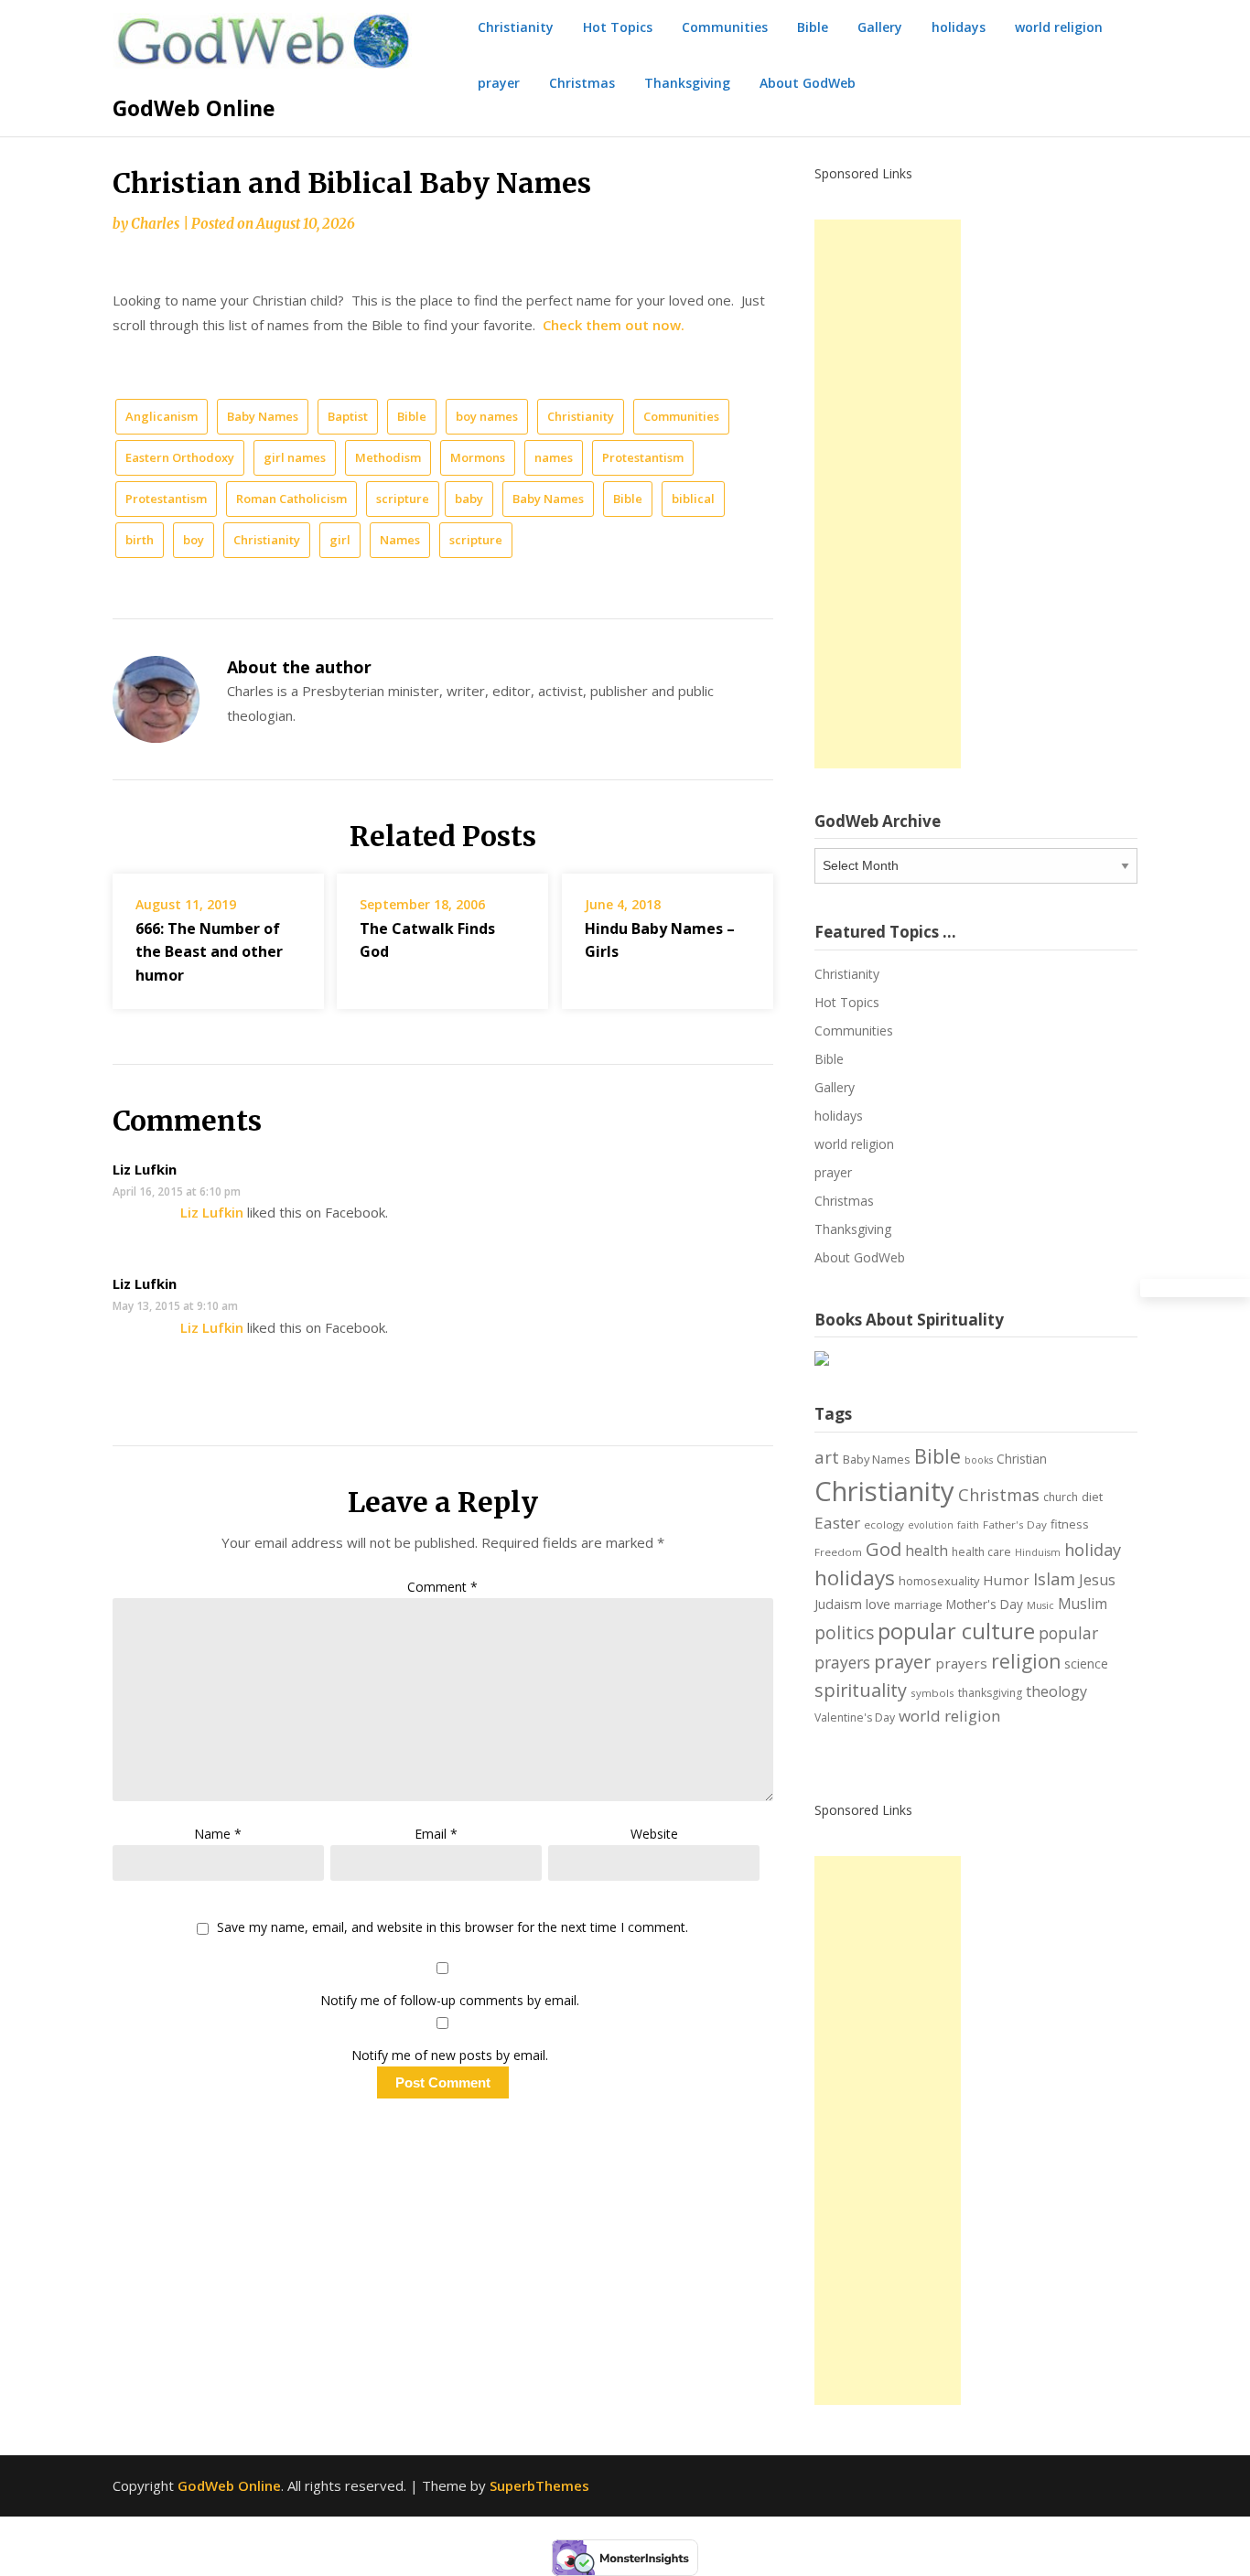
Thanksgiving (687, 83)
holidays (959, 27)
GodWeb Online (194, 108)
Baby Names (263, 416)
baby (469, 499)
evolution (931, 1525)
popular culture (956, 1631)
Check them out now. (614, 325)
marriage (918, 1605)
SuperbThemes (539, 2485)
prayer (499, 83)
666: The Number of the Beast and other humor (209, 951)
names (554, 457)
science (1086, 1664)
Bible (813, 27)
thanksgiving (990, 1693)
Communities (725, 27)
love (878, 1604)
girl (340, 540)
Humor (1006, 1580)
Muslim (1083, 1604)
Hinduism (1038, 1552)
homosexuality (939, 1581)
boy (194, 540)
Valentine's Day (855, 1717)
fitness (1070, 1524)
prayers (961, 1663)
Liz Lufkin (145, 1169)
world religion (1059, 27)
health (927, 1551)
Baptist (348, 416)
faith (968, 1525)
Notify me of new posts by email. (450, 2055)
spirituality (861, 1690)
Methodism (388, 457)
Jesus (1097, 1580)
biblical (693, 499)
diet (1092, 1497)
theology (1056, 1691)
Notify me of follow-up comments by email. (450, 2000)
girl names (295, 457)
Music (1040, 1605)
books (979, 1460)
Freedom (838, 1552)
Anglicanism (162, 416)
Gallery (880, 27)
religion (1026, 1661)
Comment (442, 1587)
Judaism (838, 1604)
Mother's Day (985, 1604)
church (1061, 1497)
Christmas (582, 83)
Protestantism (643, 457)
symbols (932, 1693)
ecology (884, 1524)
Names (400, 540)
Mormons (478, 457)
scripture (403, 499)
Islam (1054, 1579)
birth (140, 540)
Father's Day (1015, 1524)
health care (981, 1552)
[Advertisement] (888, 494)
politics (844, 1633)
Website (654, 1834)
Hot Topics (618, 27)
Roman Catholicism (291, 499)
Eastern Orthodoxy (180, 457)
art (827, 1457)
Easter (837, 1523)
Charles (155, 224)
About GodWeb (808, 83)
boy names (487, 416)
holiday (1093, 1550)
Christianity (516, 27)
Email (436, 1834)
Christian (1022, 1459)
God (884, 1549)
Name (218, 1834)
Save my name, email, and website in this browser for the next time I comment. (453, 1928)
